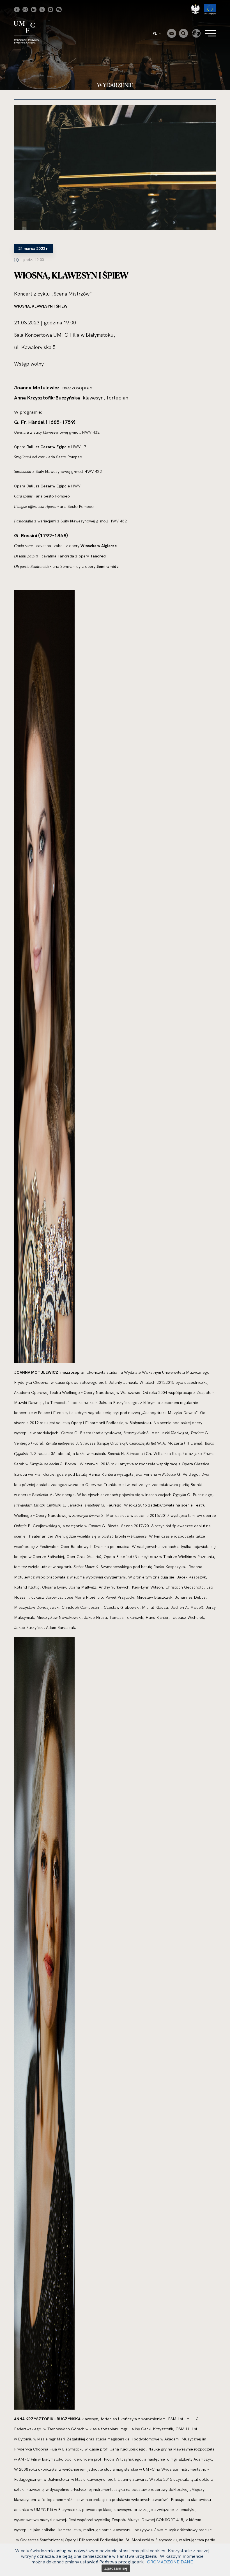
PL (155, 33)
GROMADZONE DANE (170, 2562)
